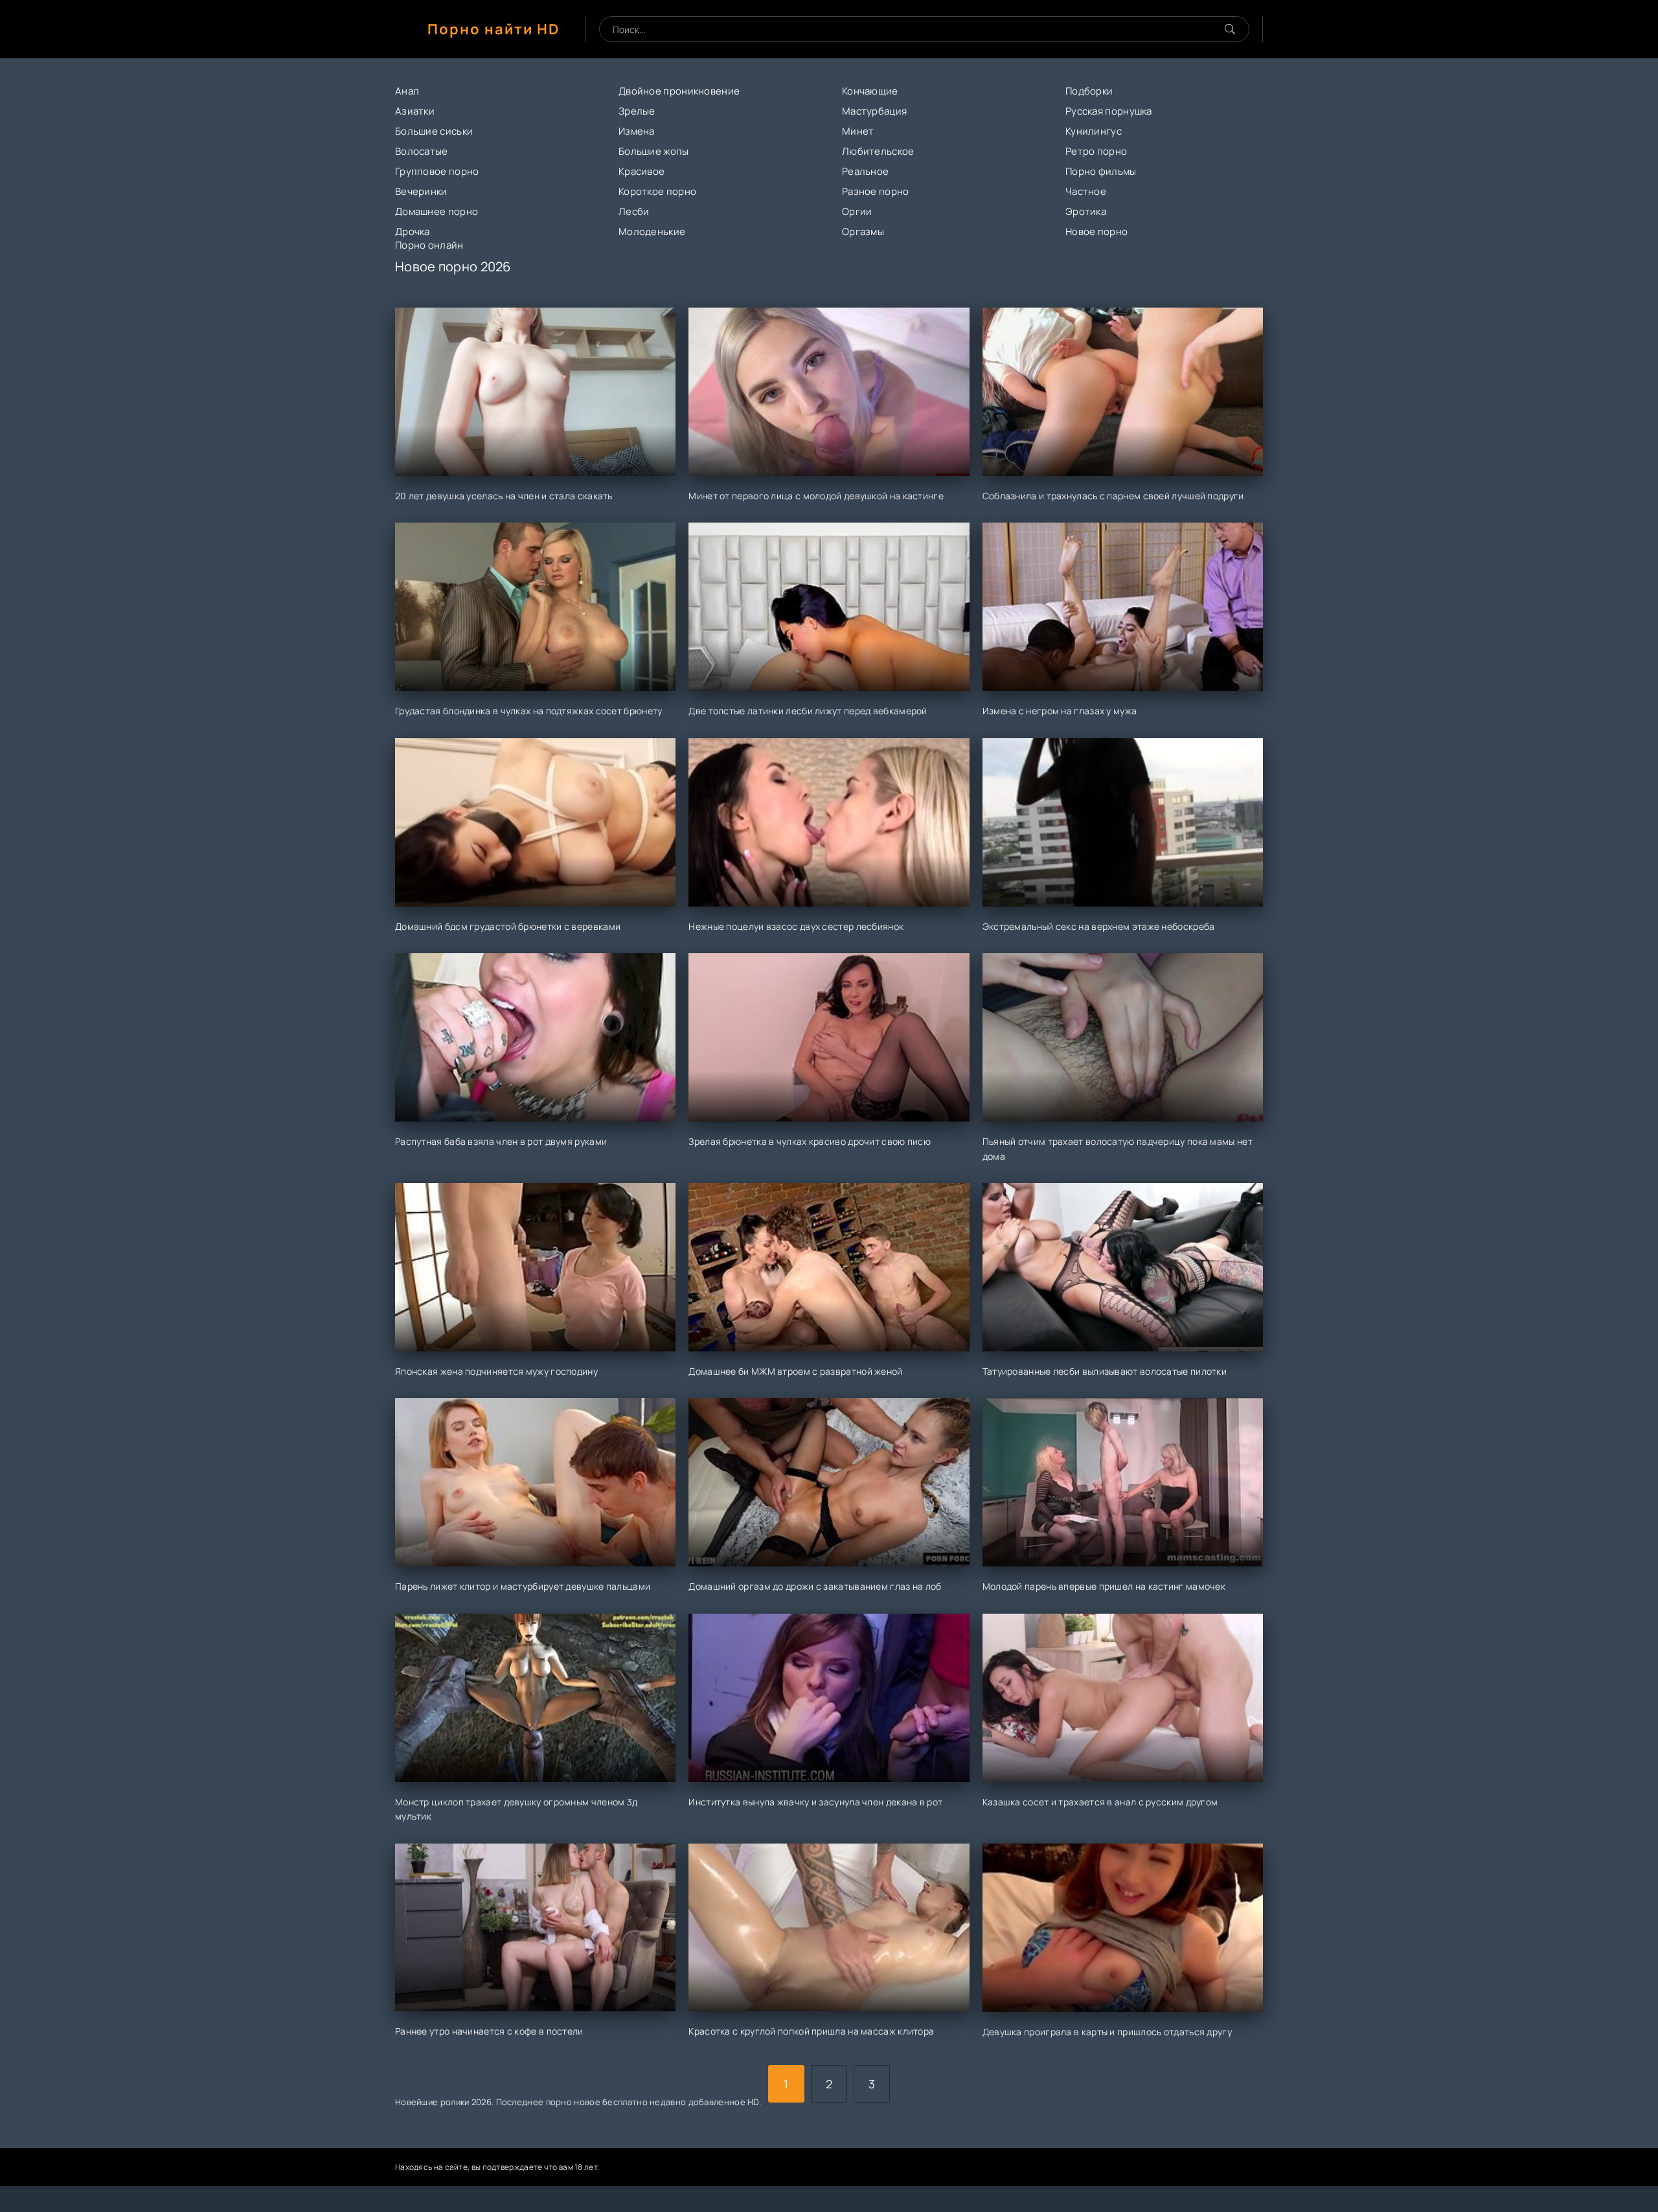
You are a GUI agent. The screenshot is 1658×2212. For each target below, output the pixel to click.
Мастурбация (874, 111)
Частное (1086, 191)
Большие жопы (654, 151)
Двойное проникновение (679, 91)
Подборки (1089, 91)
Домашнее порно (437, 211)
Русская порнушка (1109, 111)
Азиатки (415, 111)
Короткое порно (657, 191)
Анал (407, 91)
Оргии (857, 211)
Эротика (1086, 211)
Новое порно (1096, 231)
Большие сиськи (434, 131)
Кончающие (870, 91)
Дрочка (413, 231)
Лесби (634, 211)
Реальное (865, 171)
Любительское (878, 151)
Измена (637, 131)
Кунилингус (1094, 131)
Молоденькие (652, 231)
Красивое (642, 171)
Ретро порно (1096, 151)
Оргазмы (863, 231)
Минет (858, 131)
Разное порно (876, 191)
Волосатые (422, 151)
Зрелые (637, 111)
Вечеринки (421, 191)
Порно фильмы (1101, 171)
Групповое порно (437, 171)
